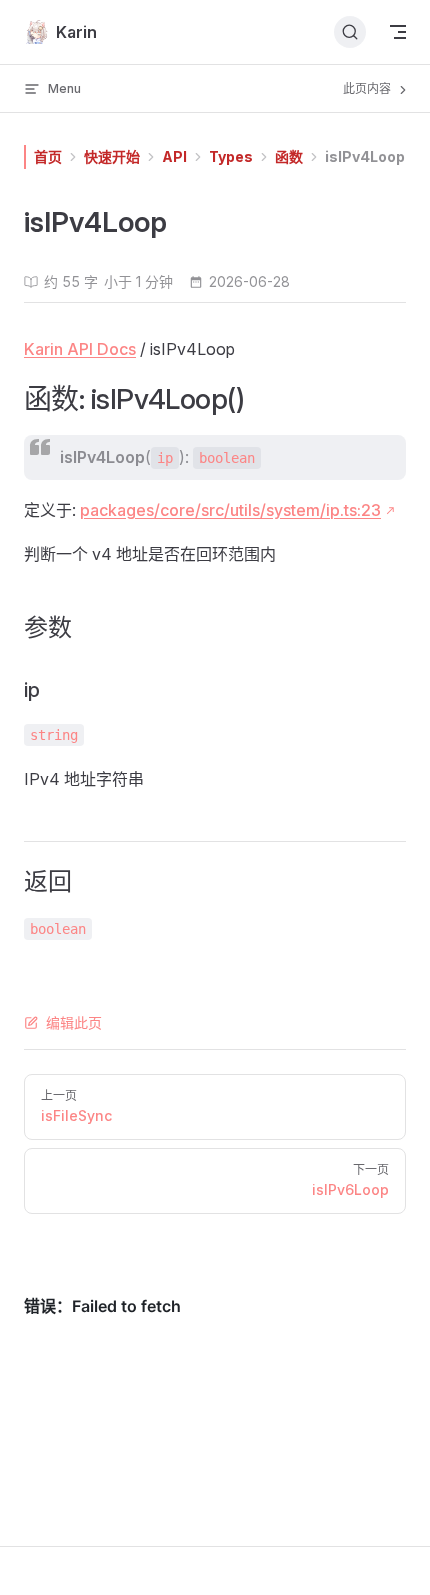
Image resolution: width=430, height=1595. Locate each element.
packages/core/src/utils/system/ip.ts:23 (230, 510)
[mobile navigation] (398, 32)
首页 (48, 156)
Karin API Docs (80, 349)
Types (231, 156)
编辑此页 (74, 1022)
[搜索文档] (350, 32)
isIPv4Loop (365, 156)
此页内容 (368, 88)
